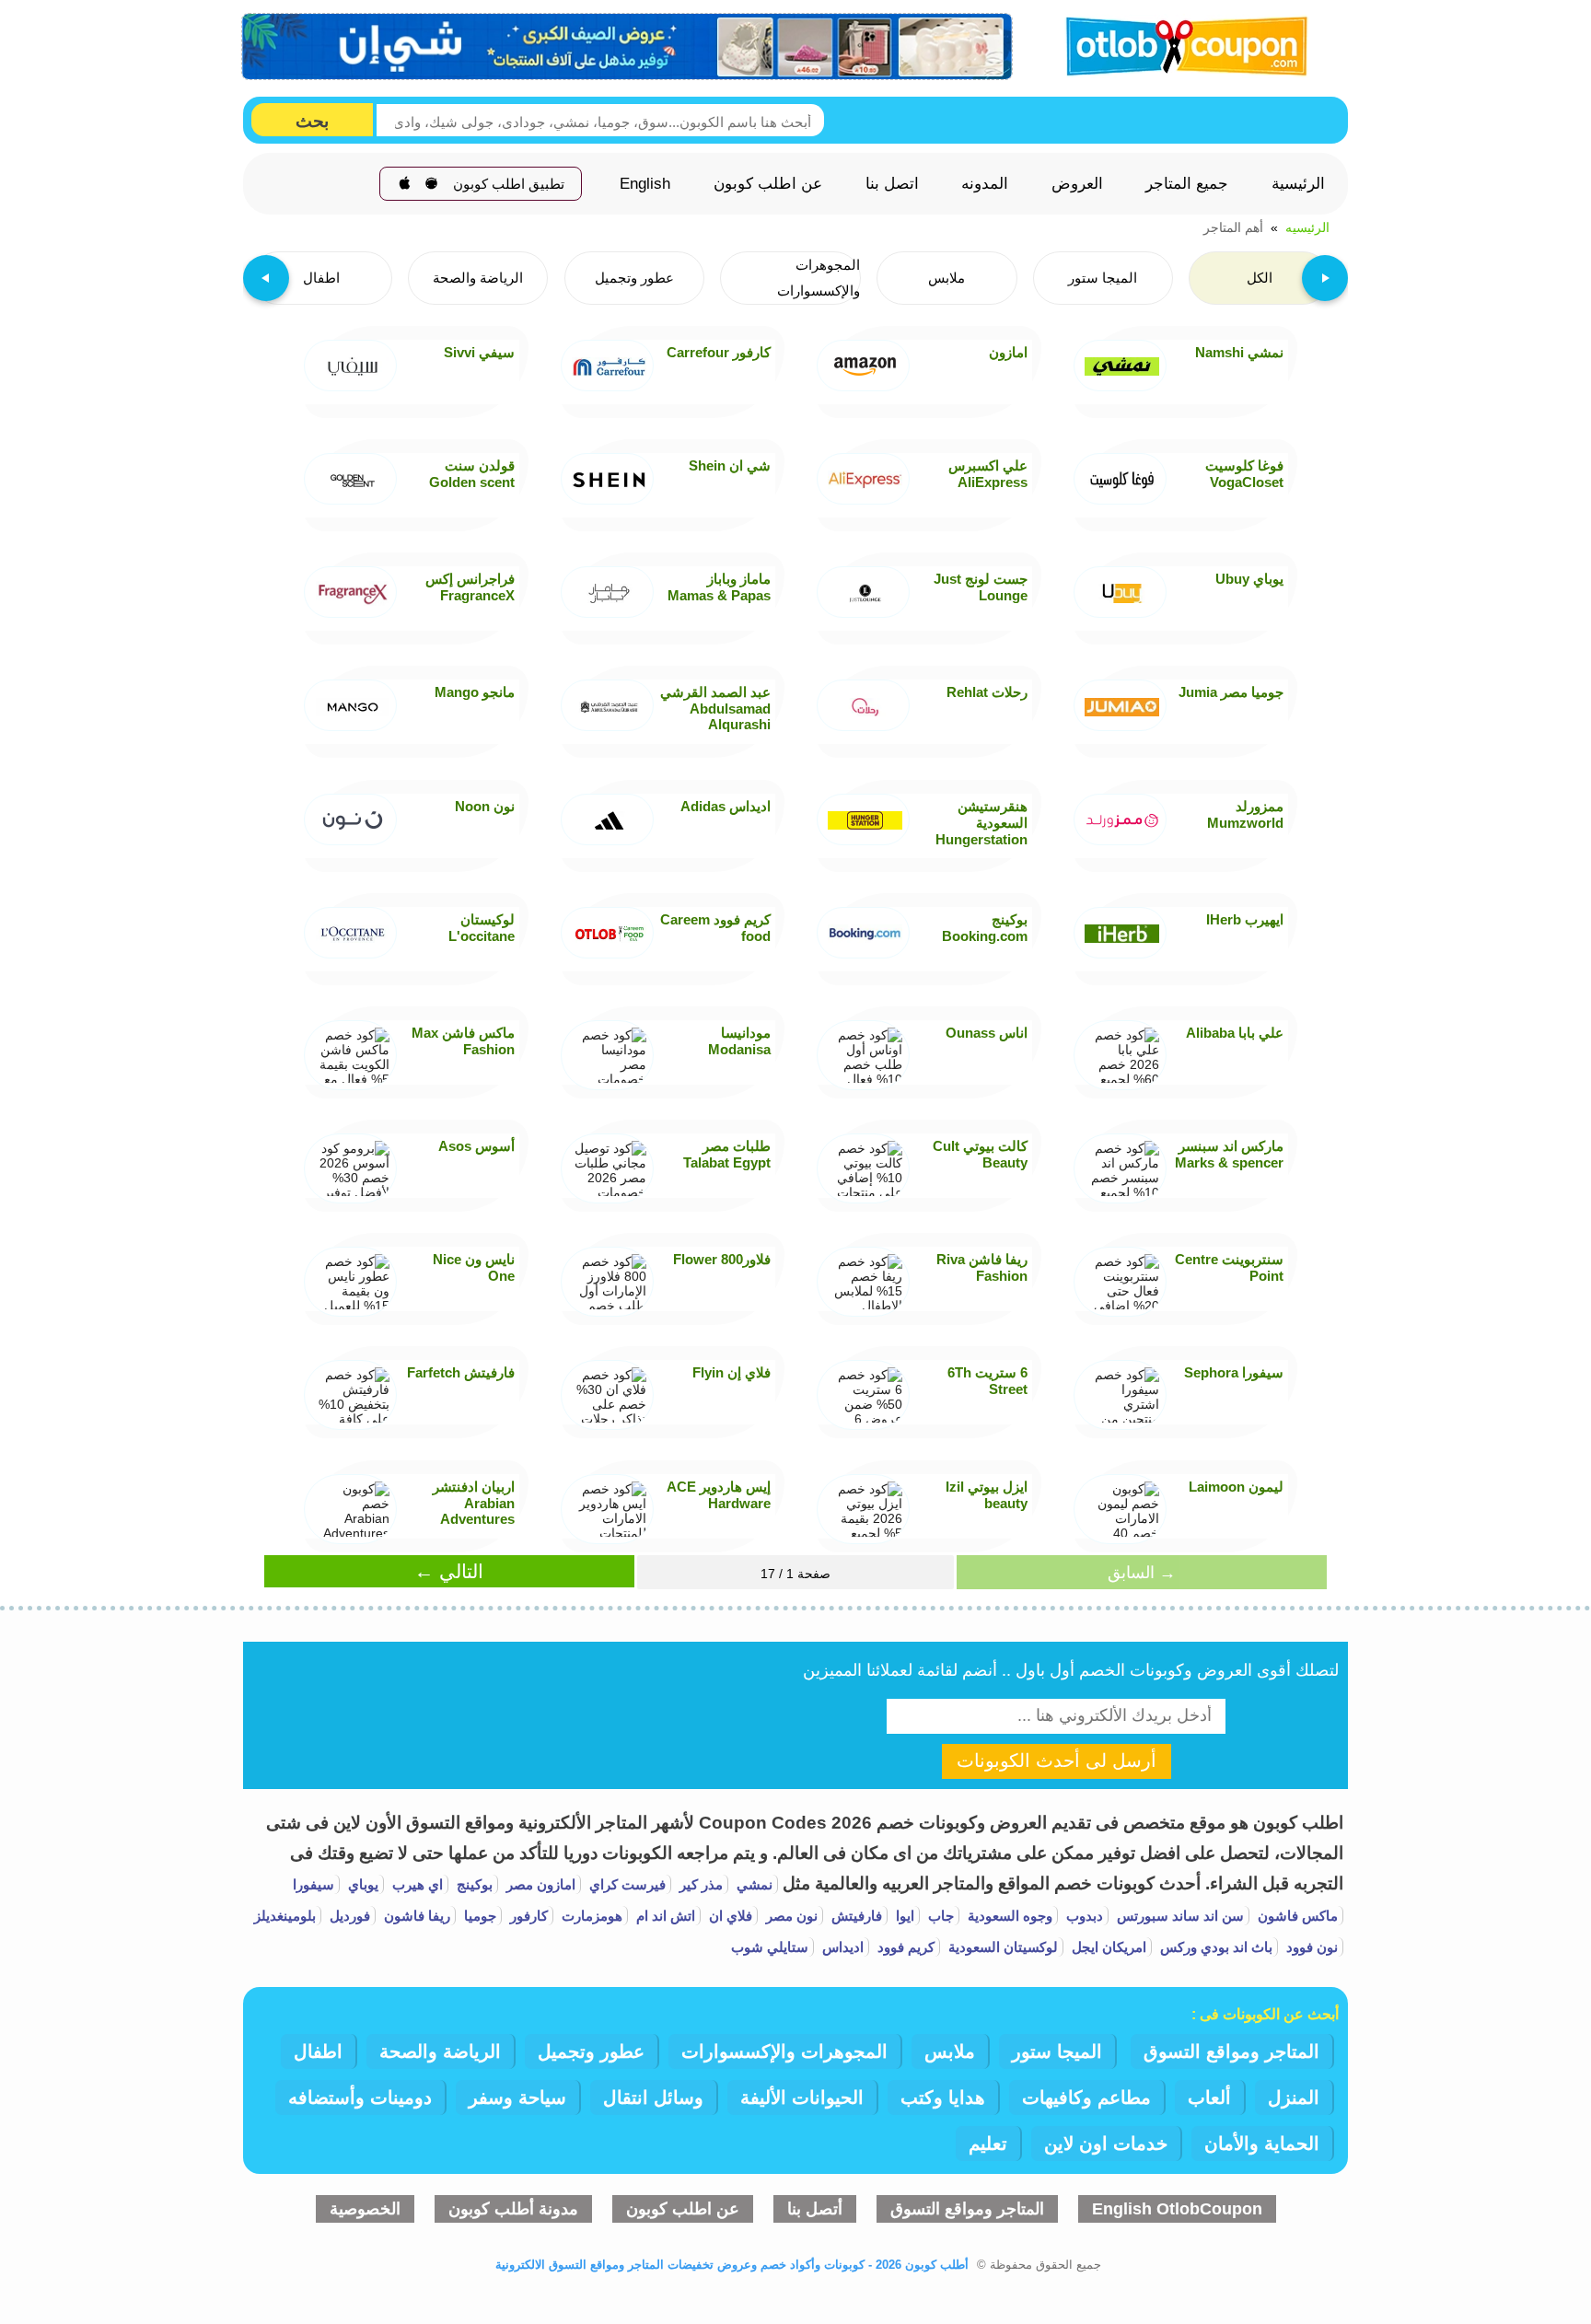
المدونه (985, 184)
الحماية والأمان (1262, 2144)
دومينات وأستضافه (360, 2097)
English (645, 184)
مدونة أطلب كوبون (513, 2209)
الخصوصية (365, 2209)
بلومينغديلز (285, 1916)
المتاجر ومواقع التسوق (1231, 2051)
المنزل (1294, 2097)
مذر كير (699, 1884)
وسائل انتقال (653, 2097)
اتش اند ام (664, 1916)
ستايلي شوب (770, 1947)
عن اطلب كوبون (768, 184)
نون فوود (1310, 1947)
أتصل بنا (815, 2209)
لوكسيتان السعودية (1001, 1947)
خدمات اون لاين (1106, 2144)
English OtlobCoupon (1177, 2209)
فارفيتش (855, 1916)
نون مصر (790, 1916)
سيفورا (314, 1884)
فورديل (348, 1916)
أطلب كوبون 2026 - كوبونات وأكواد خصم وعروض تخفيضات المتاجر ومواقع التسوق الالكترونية (732, 2265)
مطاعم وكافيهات (1086, 2097)
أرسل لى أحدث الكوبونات (1057, 1760)
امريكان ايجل (1107, 1947)
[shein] (628, 47)
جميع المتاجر (1187, 184)
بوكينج (473, 1884)
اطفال (318, 2051)
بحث (312, 121)
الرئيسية (1298, 184)
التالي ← (449, 1571)
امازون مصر (539, 1884)
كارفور (527, 1916)
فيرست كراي (626, 1884)
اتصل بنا (892, 184)
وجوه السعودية (1008, 1916)
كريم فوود (904, 1947)
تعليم (988, 2144)
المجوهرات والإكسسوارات (784, 2051)
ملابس (950, 2051)
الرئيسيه (1307, 227)
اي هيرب (416, 1884)
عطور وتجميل (591, 2051)
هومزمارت (590, 1916)
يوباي (361, 1884)
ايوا (903, 1916)
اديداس (841, 1947)
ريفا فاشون (415, 1916)
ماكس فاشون (1296, 1916)
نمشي (753, 1884)
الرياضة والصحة (440, 2051)
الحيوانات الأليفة (802, 2097)
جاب (939, 1916)
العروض (1077, 184)
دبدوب (1083, 1916)
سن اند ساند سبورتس (1179, 1916)
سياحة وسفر (517, 2097)
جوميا (478, 1916)
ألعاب (1209, 2097)
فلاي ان (729, 1916)
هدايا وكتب (943, 2097)
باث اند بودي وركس (1214, 1947)
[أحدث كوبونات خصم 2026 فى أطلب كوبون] (1180, 44)
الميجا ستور (1057, 2051)
